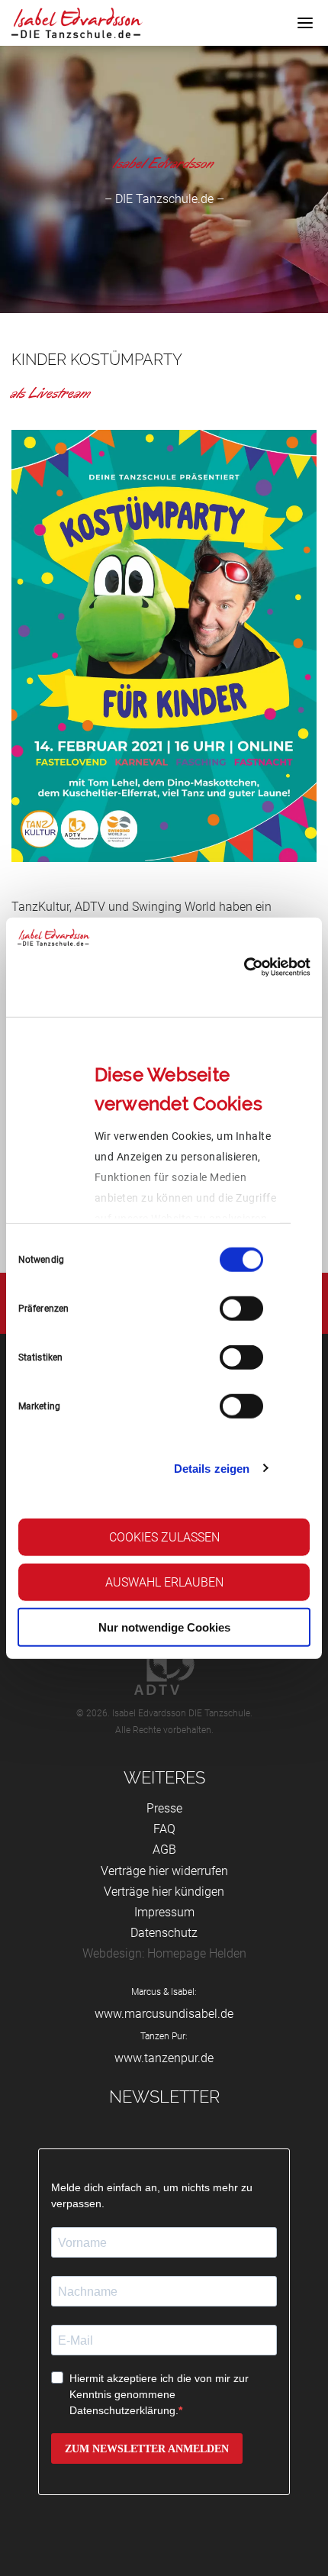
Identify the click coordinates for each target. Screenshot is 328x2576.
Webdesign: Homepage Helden (164, 1953)
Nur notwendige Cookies (164, 1627)
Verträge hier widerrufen (164, 1871)
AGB (164, 1850)
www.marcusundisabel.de (164, 2014)
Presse (164, 1808)
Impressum (164, 1912)
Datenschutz (164, 1933)
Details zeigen (212, 1468)
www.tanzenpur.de (164, 2058)
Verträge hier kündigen (164, 1892)
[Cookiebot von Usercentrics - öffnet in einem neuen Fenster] (244, 967)
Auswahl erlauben (164, 1582)
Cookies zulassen (164, 1537)
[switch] (241, 1309)
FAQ (164, 1829)
